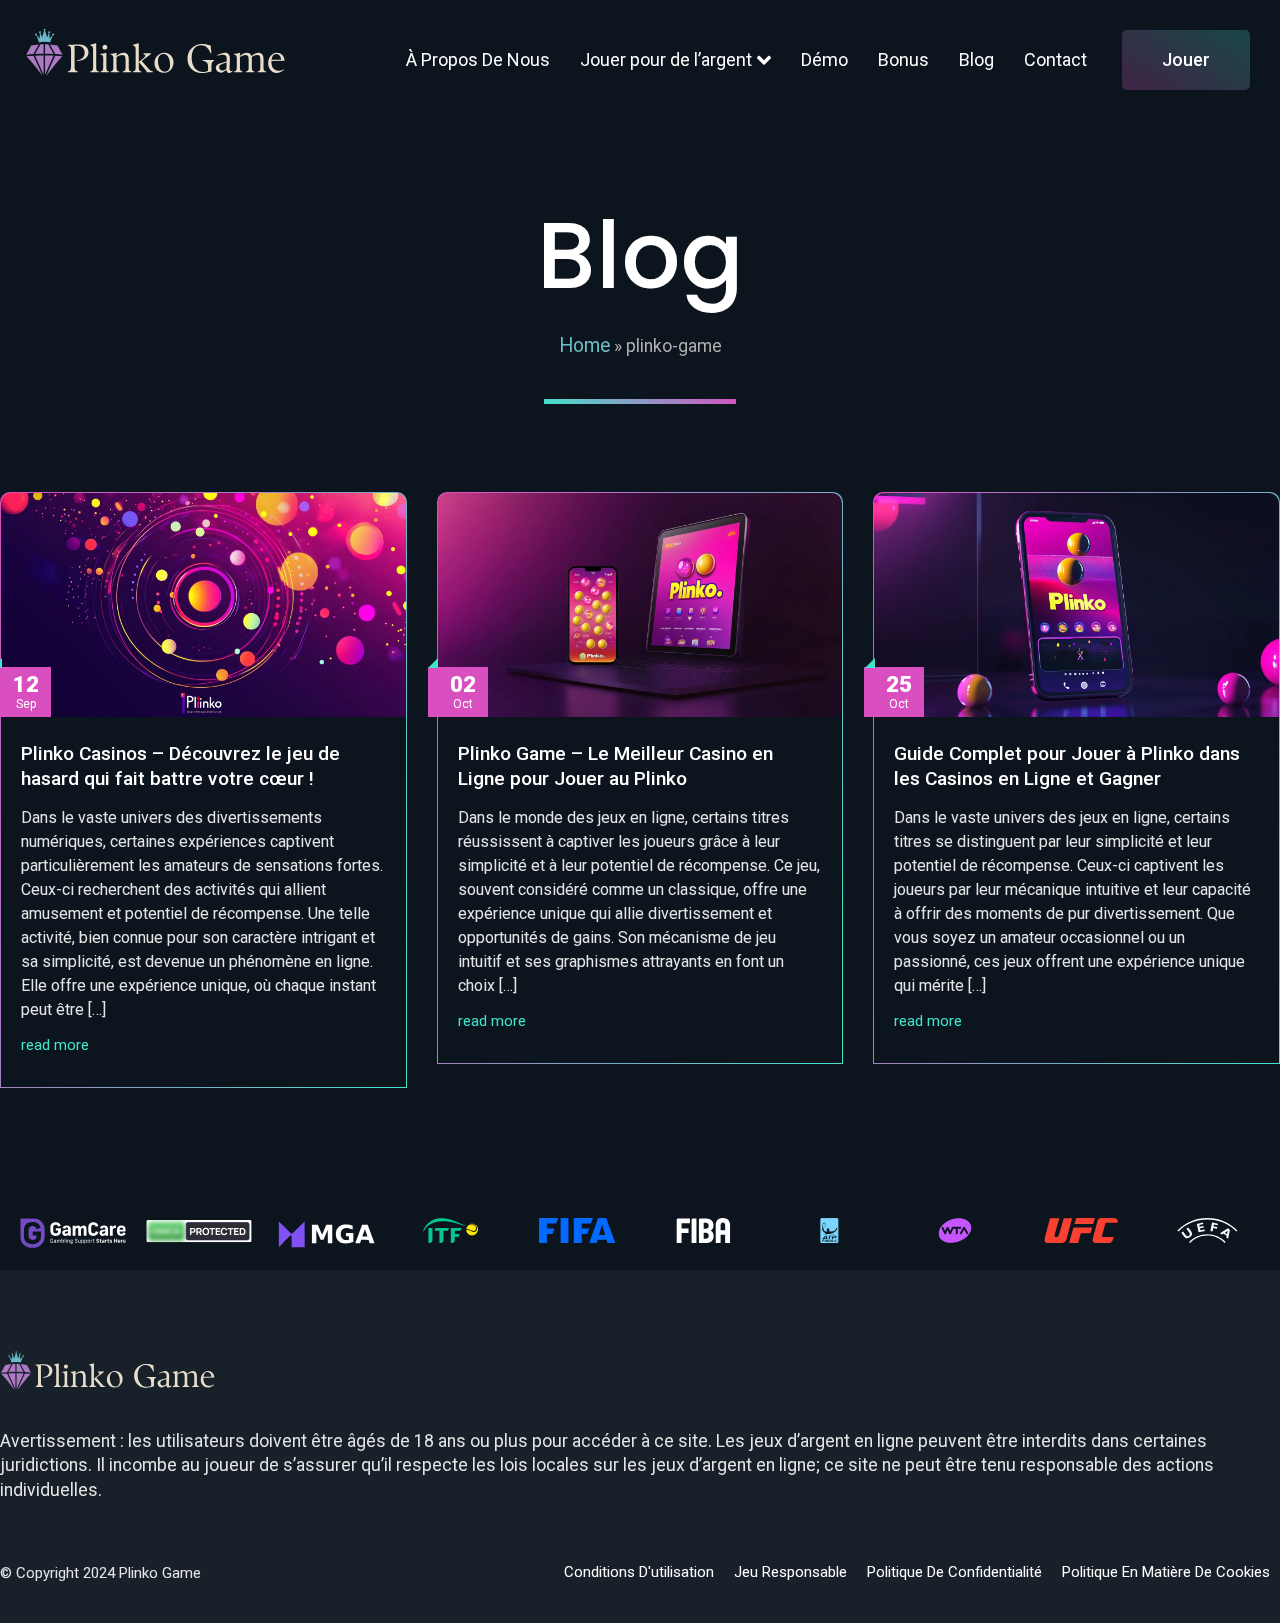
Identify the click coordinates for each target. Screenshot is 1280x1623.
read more (55, 1045)
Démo (824, 59)
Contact (1055, 59)
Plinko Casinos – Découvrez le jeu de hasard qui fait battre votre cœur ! (180, 766)
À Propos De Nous (478, 59)
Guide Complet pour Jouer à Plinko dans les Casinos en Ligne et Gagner (1067, 766)
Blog (976, 59)
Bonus (903, 59)
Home (584, 345)
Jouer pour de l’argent (666, 59)
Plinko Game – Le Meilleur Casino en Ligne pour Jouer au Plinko (615, 766)
